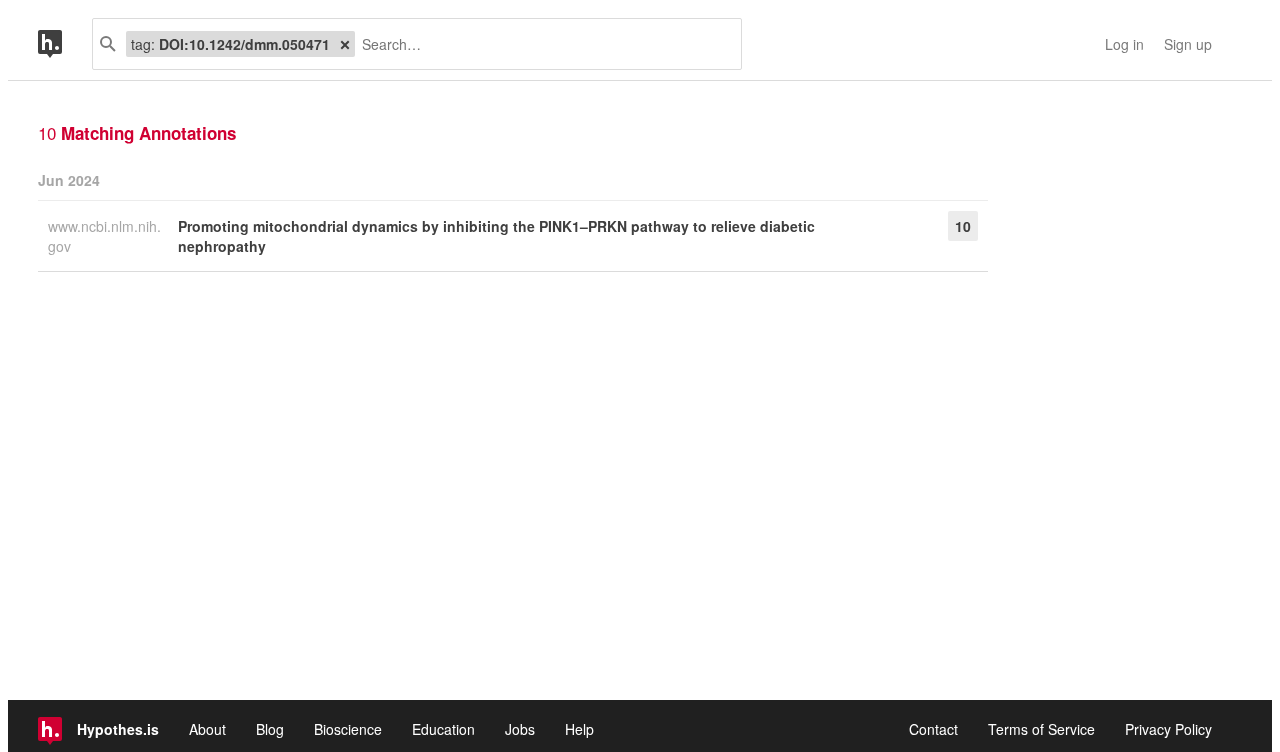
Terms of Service (1041, 729)
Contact (933, 729)
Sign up (1188, 44)
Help (579, 729)
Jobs (520, 729)
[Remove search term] (345, 44)
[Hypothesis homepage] (65, 44)
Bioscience (348, 729)
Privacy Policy (1168, 729)
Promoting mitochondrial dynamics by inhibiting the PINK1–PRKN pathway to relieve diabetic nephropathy (496, 236)
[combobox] (540, 44)
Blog (270, 729)
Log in (1124, 44)
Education (443, 729)
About (207, 729)
